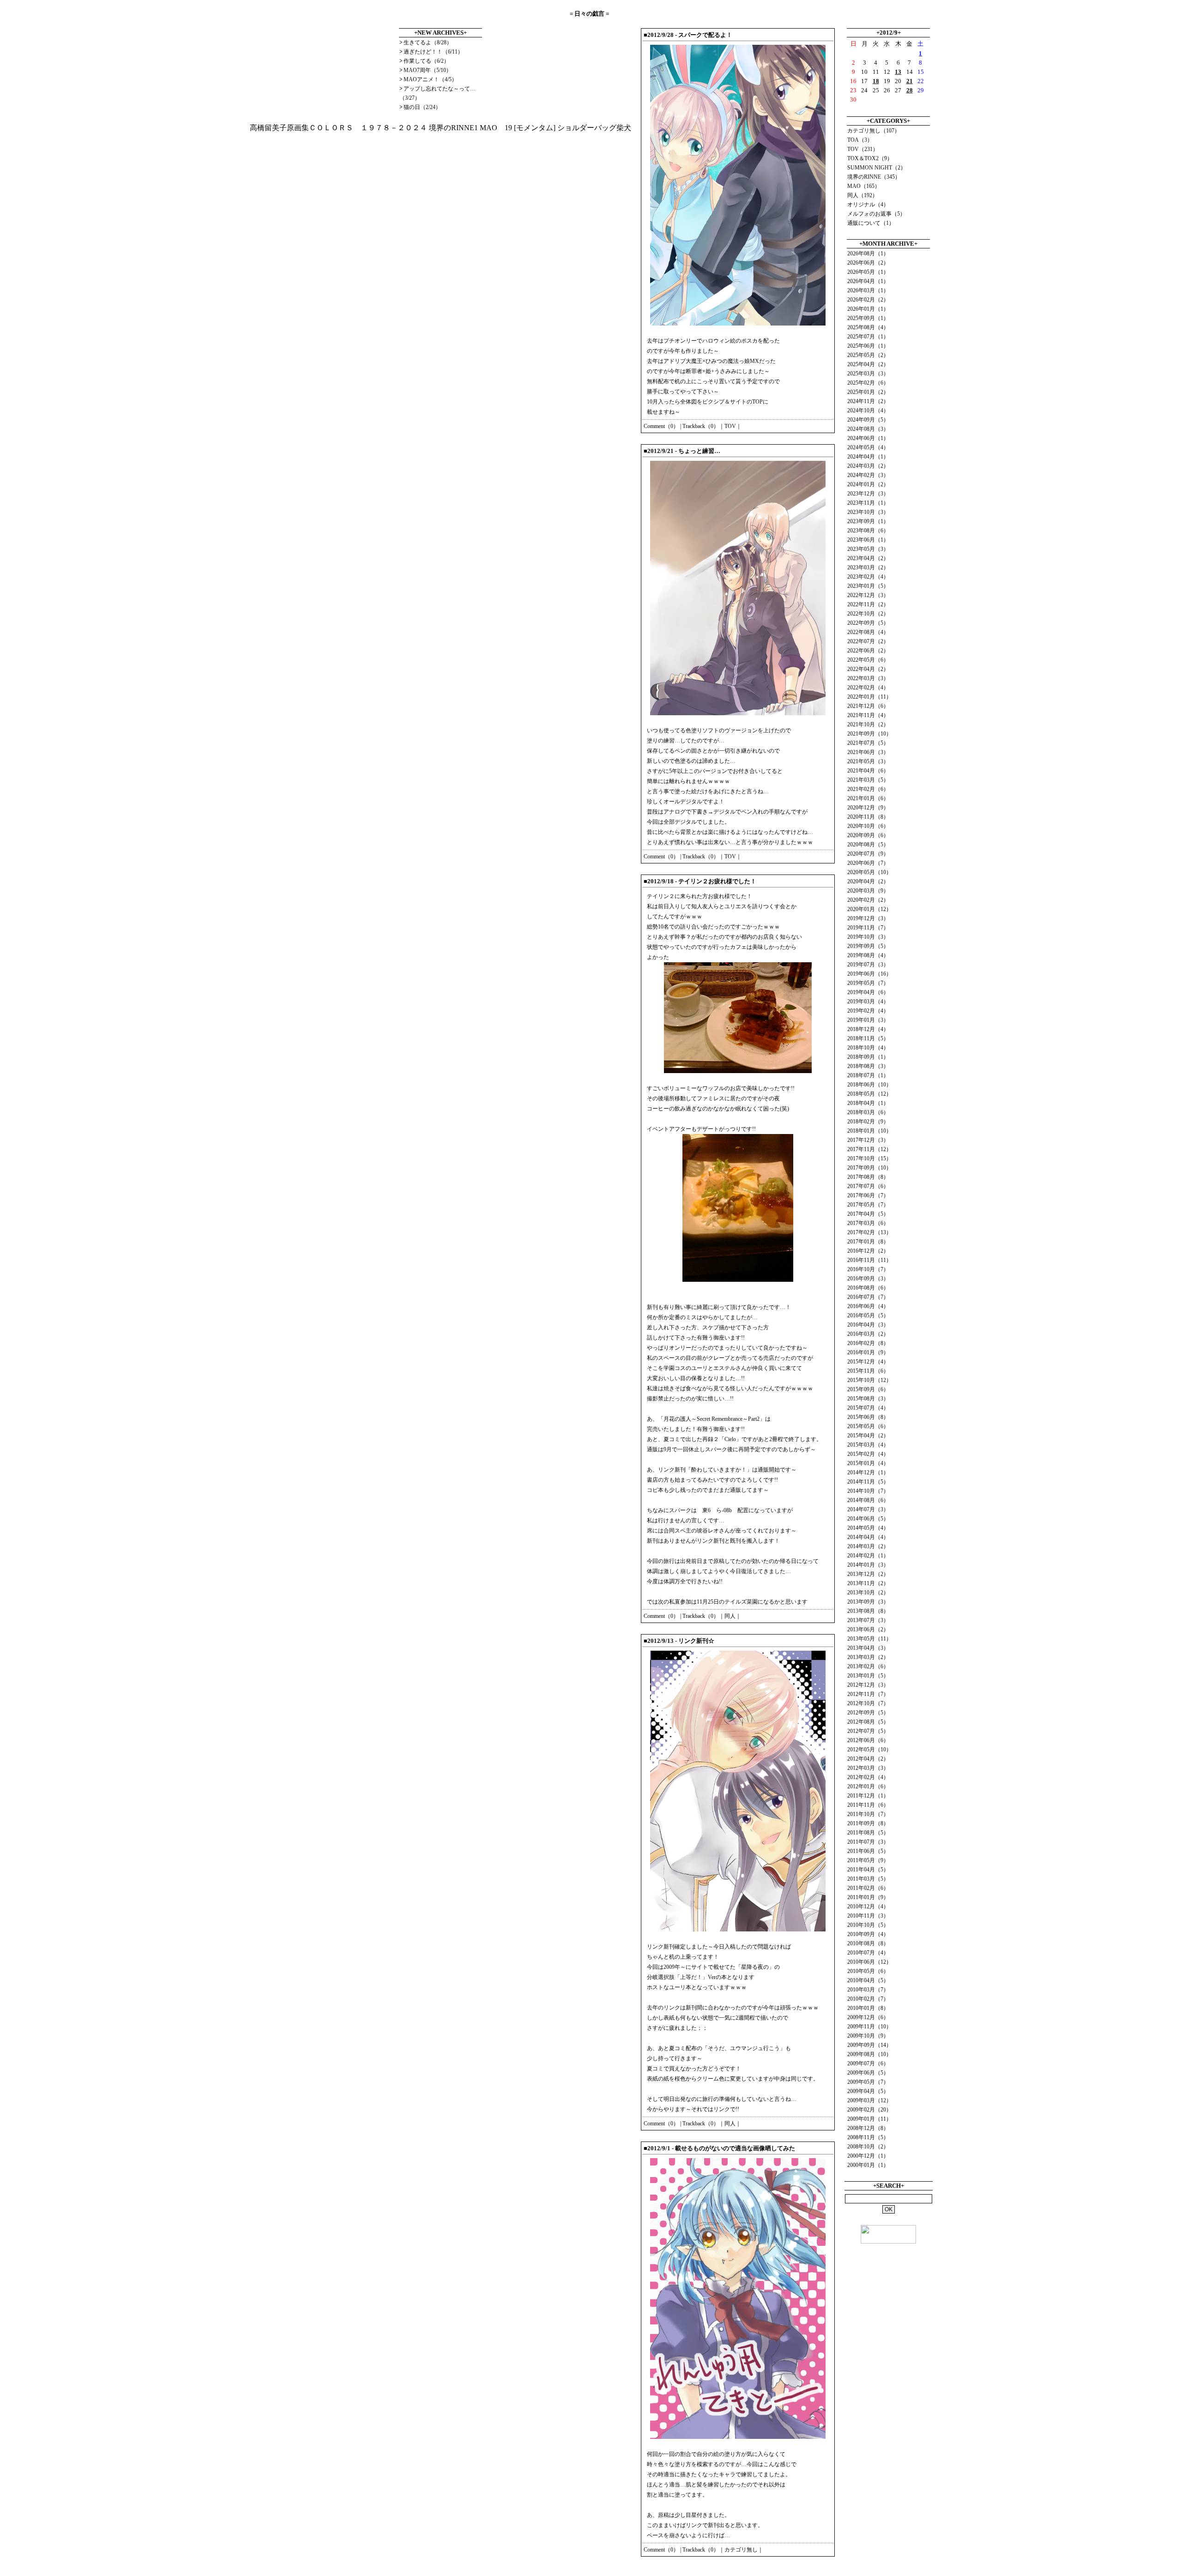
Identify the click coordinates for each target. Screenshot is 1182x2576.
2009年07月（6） (868, 2063)
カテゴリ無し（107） (874, 131)
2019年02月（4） (868, 1011)
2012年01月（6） (868, 1786)
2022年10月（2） (868, 614)
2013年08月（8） (868, 1611)
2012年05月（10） (869, 1750)
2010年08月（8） (868, 1943)
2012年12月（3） (868, 1685)
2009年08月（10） (869, 2054)
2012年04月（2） (868, 1759)
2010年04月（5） (868, 1980)
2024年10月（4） (868, 410)
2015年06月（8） (868, 1417)
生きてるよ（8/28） (428, 42)
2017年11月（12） (869, 1149)
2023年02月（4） (868, 577)
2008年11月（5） (868, 2137)
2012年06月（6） (868, 1740)
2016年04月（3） (868, 1325)
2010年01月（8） (868, 2008)
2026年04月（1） (868, 281)
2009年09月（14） (869, 2045)
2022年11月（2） (868, 604)
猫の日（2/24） (422, 107)
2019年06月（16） (869, 974)
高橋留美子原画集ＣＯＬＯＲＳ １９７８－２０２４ (338, 128)
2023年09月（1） (868, 521)
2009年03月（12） (869, 2100)
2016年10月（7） (868, 1269)
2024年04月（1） (868, 457)
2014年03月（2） (868, 1546)
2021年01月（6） (868, 798)
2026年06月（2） (868, 263)
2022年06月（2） (868, 651)
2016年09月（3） (868, 1279)
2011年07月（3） (868, 1842)
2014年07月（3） (868, 1509)
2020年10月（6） (868, 826)
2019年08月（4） (868, 955)
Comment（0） (661, 426)
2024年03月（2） (868, 466)
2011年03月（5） (868, 1879)
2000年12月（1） (868, 2156)
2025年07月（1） (868, 337)
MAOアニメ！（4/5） (430, 79)
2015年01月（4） (868, 1463)
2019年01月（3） (868, 1020)
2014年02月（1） (868, 1556)
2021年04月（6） (868, 771)
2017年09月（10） (869, 1168)
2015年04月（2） (868, 1436)
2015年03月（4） (868, 1445)
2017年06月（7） (868, 1195)
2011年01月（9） (868, 1897)
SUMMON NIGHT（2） (877, 168)
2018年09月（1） (868, 1057)
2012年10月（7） (868, 1703)
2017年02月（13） (869, 1232)
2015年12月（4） (868, 1362)
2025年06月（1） (868, 346)
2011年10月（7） (868, 1814)
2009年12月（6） (868, 2017)
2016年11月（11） (869, 1260)
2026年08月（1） (868, 253)
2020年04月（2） (868, 881)
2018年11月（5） (868, 1038)
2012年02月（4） (868, 1777)
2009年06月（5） (868, 2073)
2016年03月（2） (868, 1334)
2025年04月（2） (868, 364)
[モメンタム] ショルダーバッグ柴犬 (573, 128)
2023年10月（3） (868, 512)
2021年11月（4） (868, 715)
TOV (730, 426)
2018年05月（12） (869, 1094)
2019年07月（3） (868, 965)
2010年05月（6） (868, 1971)
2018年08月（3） (868, 1066)
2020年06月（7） (868, 863)
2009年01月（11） (869, 2119)
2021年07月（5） (868, 743)
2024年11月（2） (868, 401)
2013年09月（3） (868, 1602)
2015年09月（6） (868, 1389)
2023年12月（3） (868, 494)
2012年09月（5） (868, 1713)
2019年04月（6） (868, 992)
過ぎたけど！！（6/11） (433, 52)
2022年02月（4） (868, 688)
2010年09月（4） (868, 1934)
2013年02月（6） (868, 1666)
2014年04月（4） (868, 1537)
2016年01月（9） (868, 1352)
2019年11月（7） (868, 928)
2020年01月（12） (869, 909)
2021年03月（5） (868, 780)
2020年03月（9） (868, 891)
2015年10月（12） (869, 1380)
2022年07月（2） (868, 641)
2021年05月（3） (868, 761)
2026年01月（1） (868, 309)
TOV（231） (863, 149)
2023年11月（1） (868, 503)
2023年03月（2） (868, 567)
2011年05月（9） (868, 1860)
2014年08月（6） (868, 1500)
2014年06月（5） (868, 1519)
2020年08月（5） (868, 845)
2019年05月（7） (868, 983)
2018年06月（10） (869, 1085)
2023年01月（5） (868, 586)
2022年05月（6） (868, 660)
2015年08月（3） (868, 1399)
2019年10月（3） (868, 937)
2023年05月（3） (868, 549)
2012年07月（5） (868, 1731)
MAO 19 (496, 128)
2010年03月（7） (868, 1990)
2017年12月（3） (868, 1140)
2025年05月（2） (868, 355)
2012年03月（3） (868, 1768)
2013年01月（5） (868, 1676)
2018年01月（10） (869, 1131)
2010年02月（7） (868, 1999)
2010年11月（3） (868, 1916)
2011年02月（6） (868, 1888)
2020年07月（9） (868, 854)
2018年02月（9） (868, 1122)
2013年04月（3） (868, 1648)
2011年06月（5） (868, 1851)
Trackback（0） (701, 426)
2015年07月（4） (868, 1408)
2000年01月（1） (868, 2165)
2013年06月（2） (868, 1629)
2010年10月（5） (868, 1925)
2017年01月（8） (868, 1242)
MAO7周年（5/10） (428, 70)
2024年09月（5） (868, 420)
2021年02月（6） (868, 789)
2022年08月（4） (868, 632)
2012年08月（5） (868, 1722)
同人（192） (862, 195)
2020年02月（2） (868, 900)
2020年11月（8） (868, 817)
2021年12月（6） (868, 706)
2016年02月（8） (868, 1343)
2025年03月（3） (868, 374)
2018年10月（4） (868, 1048)
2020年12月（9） (868, 808)
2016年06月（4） (868, 1306)
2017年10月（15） (869, 1158)
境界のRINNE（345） (874, 177)
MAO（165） (864, 186)
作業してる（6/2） (426, 61)
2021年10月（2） (868, 724)
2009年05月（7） (868, 2082)
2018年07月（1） (868, 1075)
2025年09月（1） (868, 318)
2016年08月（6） (868, 1288)
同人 (730, 1616)
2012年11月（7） (868, 1694)
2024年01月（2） (868, 484)
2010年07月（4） (868, 1953)
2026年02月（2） (868, 300)
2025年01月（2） (868, 392)
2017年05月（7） (868, 1205)
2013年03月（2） (868, 1657)
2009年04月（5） (868, 2091)
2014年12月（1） (868, 1472)
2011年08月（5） (868, 1833)
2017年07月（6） (868, 1186)
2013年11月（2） (868, 1583)
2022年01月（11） (869, 697)
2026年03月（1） (868, 290)
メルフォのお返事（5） (876, 214)
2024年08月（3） (868, 429)
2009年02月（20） (869, 2110)
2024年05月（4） (868, 447)
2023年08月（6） (868, 531)
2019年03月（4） (868, 1001)
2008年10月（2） (868, 2147)
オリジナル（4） (868, 205)
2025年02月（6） (868, 383)
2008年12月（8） (868, 2128)
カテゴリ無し (741, 2550)
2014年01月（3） (868, 1565)
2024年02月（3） (868, 475)
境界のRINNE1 (453, 128)
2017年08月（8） (868, 1177)
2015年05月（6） (868, 1426)
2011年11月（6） (868, 1805)
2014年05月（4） (868, 1528)
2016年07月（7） (868, 1297)
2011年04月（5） (868, 1870)
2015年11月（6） (868, 1371)
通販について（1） (871, 223)
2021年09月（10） (869, 734)
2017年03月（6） (868, 1223)
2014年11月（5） (868, 1482)
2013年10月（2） (868, 1593)
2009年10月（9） (868, 2036)
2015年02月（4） (868, 1454)
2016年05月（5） (868, 1315)
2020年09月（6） (868, 835)
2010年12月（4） (868, 1906)
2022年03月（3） (868, 678)
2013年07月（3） (868, 1620)
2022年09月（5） (868, 623)
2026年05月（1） (868, 272)
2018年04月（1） (868, 1103)
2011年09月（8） (868, 1823)
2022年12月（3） (868, 595)
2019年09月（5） (868, 946)
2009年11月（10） (869, 2027)
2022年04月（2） (868, 669)
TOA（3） (860, 140)
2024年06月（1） (868, 438)
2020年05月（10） (869, 872)
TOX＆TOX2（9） (870, 158)
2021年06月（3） (868, 752)
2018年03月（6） (868, 1112)
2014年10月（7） (868, 1491)
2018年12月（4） (868, 1029)
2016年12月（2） (868, 1251)
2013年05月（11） (869, 1639)
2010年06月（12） (869, 1962)
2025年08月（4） (868, 327)
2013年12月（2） (868, 1574)
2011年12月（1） (868, 1796)
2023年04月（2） (868, 558)
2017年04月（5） (868, 1214)
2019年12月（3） (868, 918)
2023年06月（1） (868, 540)
